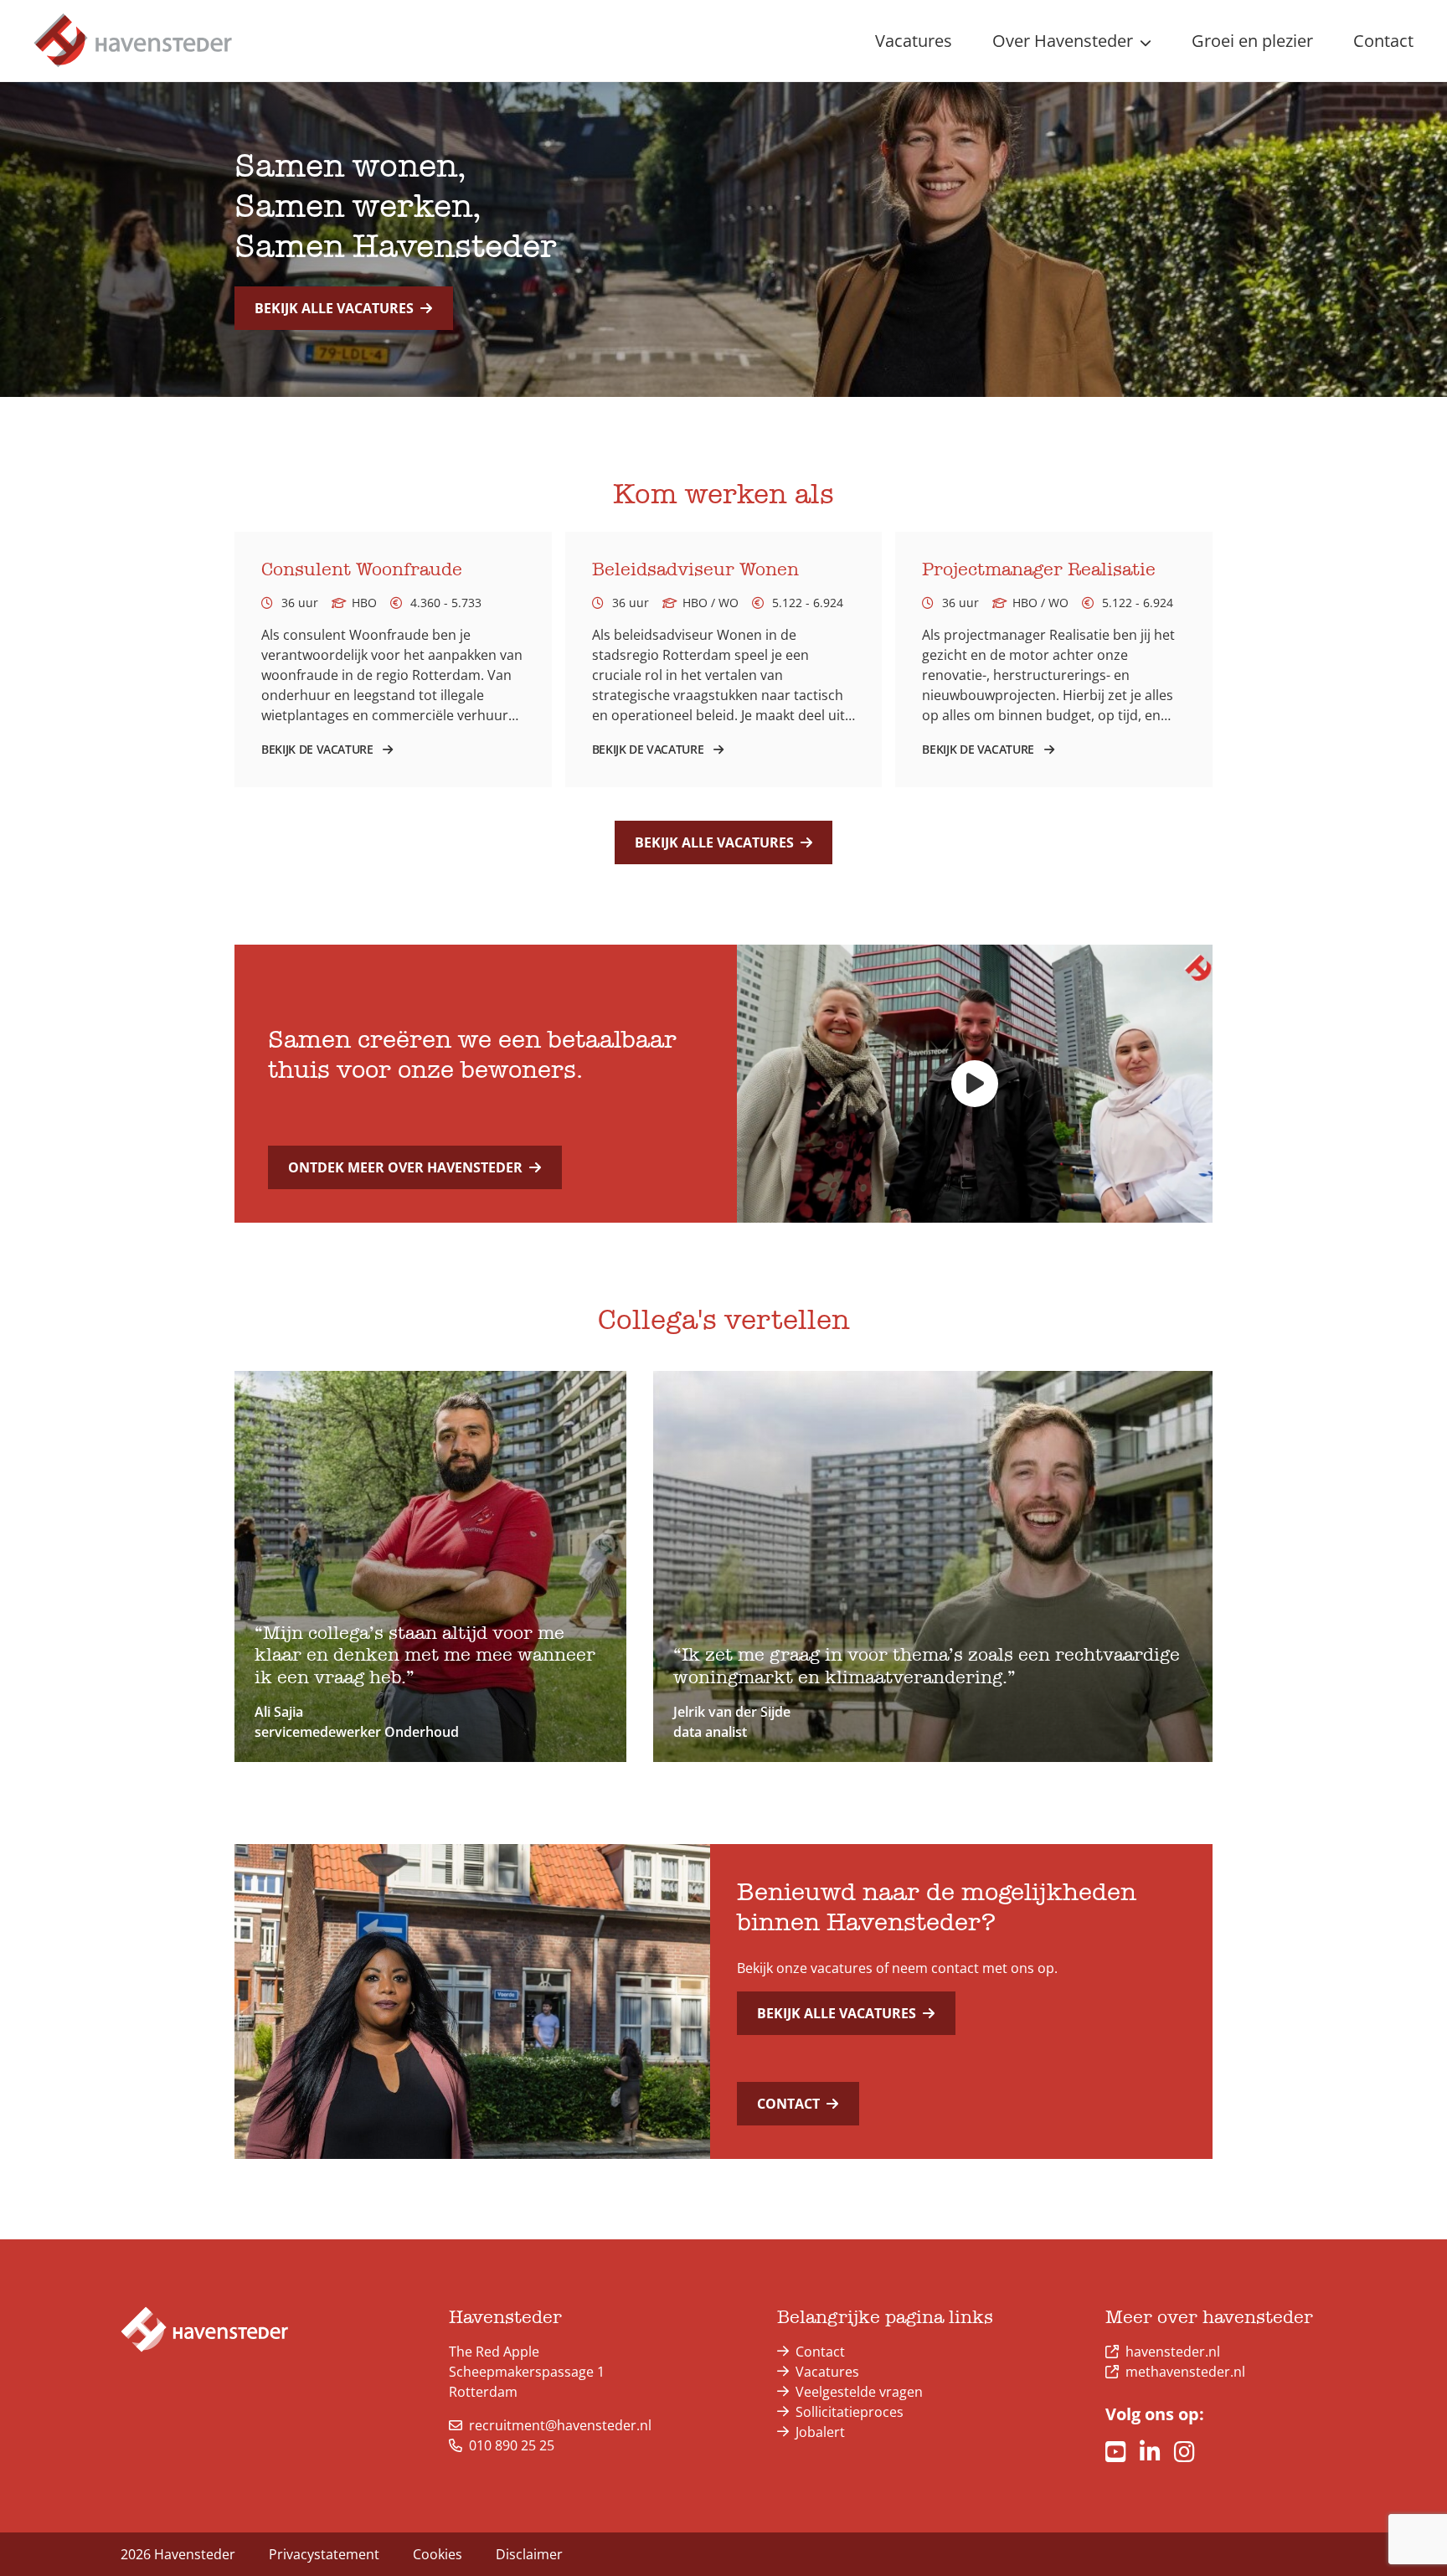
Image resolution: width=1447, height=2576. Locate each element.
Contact (788, 2104)
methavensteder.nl (1185, 2372)
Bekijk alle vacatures (334, 308)
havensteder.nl (1173, 2352)
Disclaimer (529, 2554)
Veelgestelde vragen (859, 2392)
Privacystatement (324, 2554)
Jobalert (820, 2432)
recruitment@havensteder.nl (560, 2425)
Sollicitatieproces (850, 2412)
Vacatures (827, 2372)
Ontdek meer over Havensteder (405, 1167)
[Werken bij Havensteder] (133, 41)
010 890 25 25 (512, 2445)
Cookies (438, 2554)
